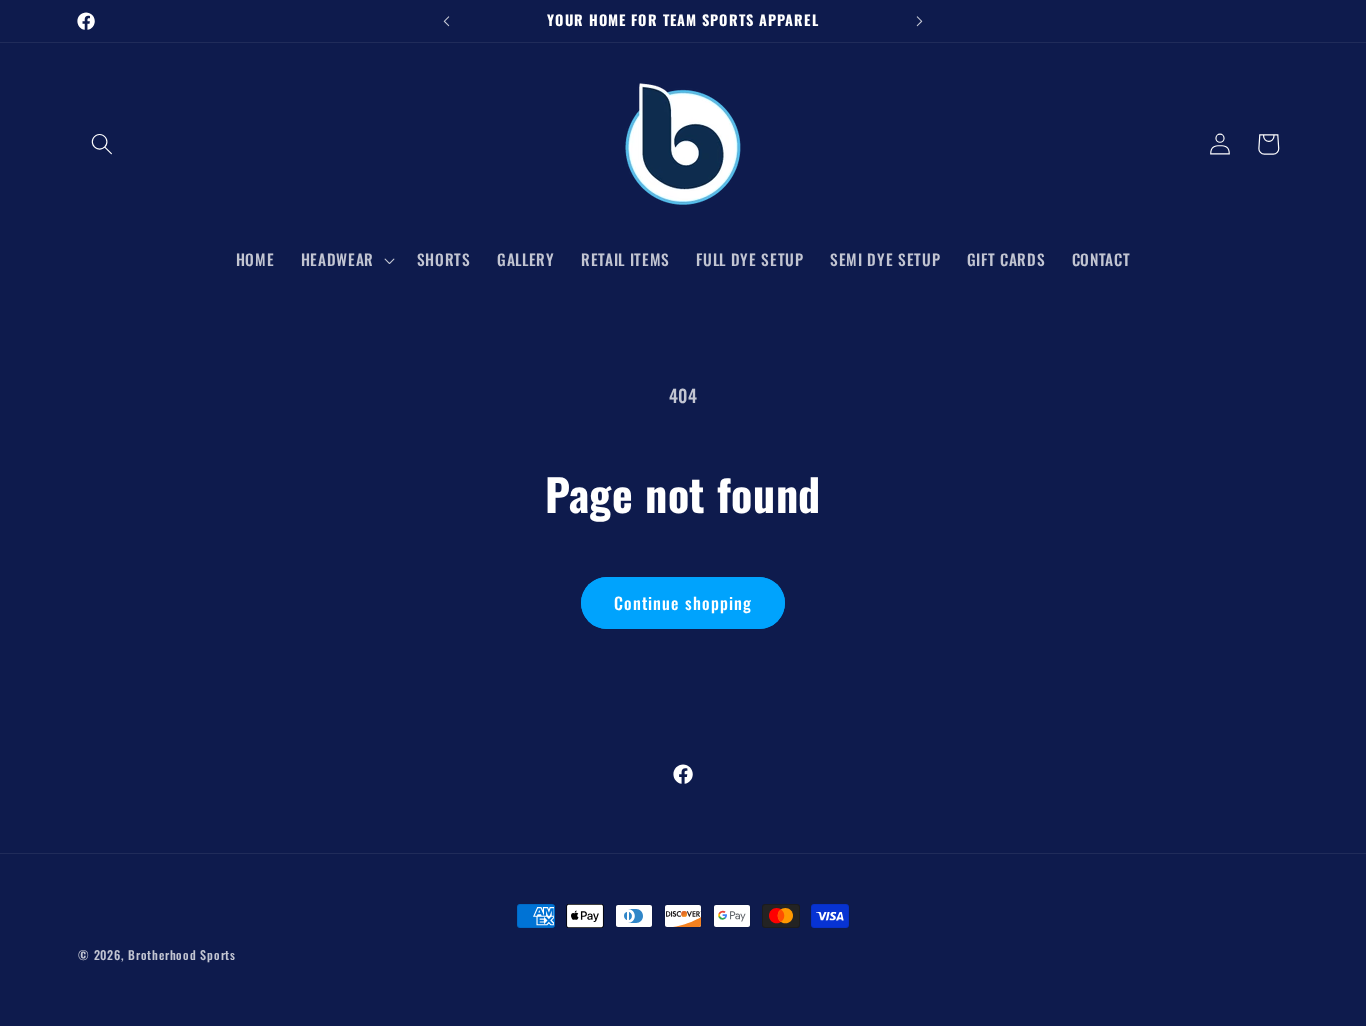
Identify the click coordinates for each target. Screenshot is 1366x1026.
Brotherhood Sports (182, 954)
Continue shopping (683, 602)
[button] (102, 144)
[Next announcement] (920, 21)
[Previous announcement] (447, 21)
